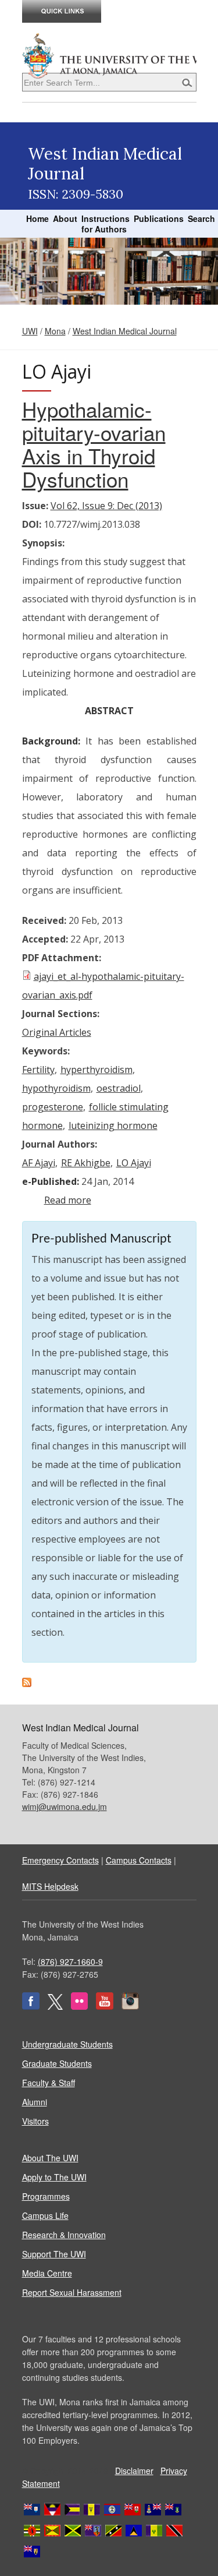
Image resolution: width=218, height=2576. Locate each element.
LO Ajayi (134, 1163)
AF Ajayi (39, 1163)
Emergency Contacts (60, 1860)
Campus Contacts (139, 1860)
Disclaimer (134, 2471)
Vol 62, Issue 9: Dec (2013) (106, 506)
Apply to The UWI (54, 2177)
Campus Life (45, 2215)
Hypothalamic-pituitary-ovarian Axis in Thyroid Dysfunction (94, 444)
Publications (159, 218)
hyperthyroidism (97, 1070)
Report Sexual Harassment (72, 2292)
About (65, 218)
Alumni (35, 2102)
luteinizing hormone (113, 1125)
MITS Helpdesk (50, 1886)
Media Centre (47, 2273)
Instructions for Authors (106, 224)
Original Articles (57, 1032)
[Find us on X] (55, 2006)
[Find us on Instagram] (130, 2006)
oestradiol (119, 1088)
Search (201, 218)
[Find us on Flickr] (79, 2006)
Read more (68, 1200)
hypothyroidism (56, 1088)
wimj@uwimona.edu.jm (65, 1806)
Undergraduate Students (67, 2044)
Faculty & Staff (49, 2083)
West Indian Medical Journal (125, 331)
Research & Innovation (64, 2235)
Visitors (35, 2121)
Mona (55, 331)
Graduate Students (57, 2063)
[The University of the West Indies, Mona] (109, 55)
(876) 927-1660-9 (70, 1961)
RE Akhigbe (86, 1163)
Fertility (38, 1070)
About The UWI (50, 2158)
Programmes (46, 2196)
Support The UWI (54, 2254)
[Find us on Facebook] (31, 2006)
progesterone (53, 1107)
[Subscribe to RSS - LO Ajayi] (27, 1684)
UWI (30, 331)
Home (37, 218)
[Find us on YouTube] (105, 2006)
